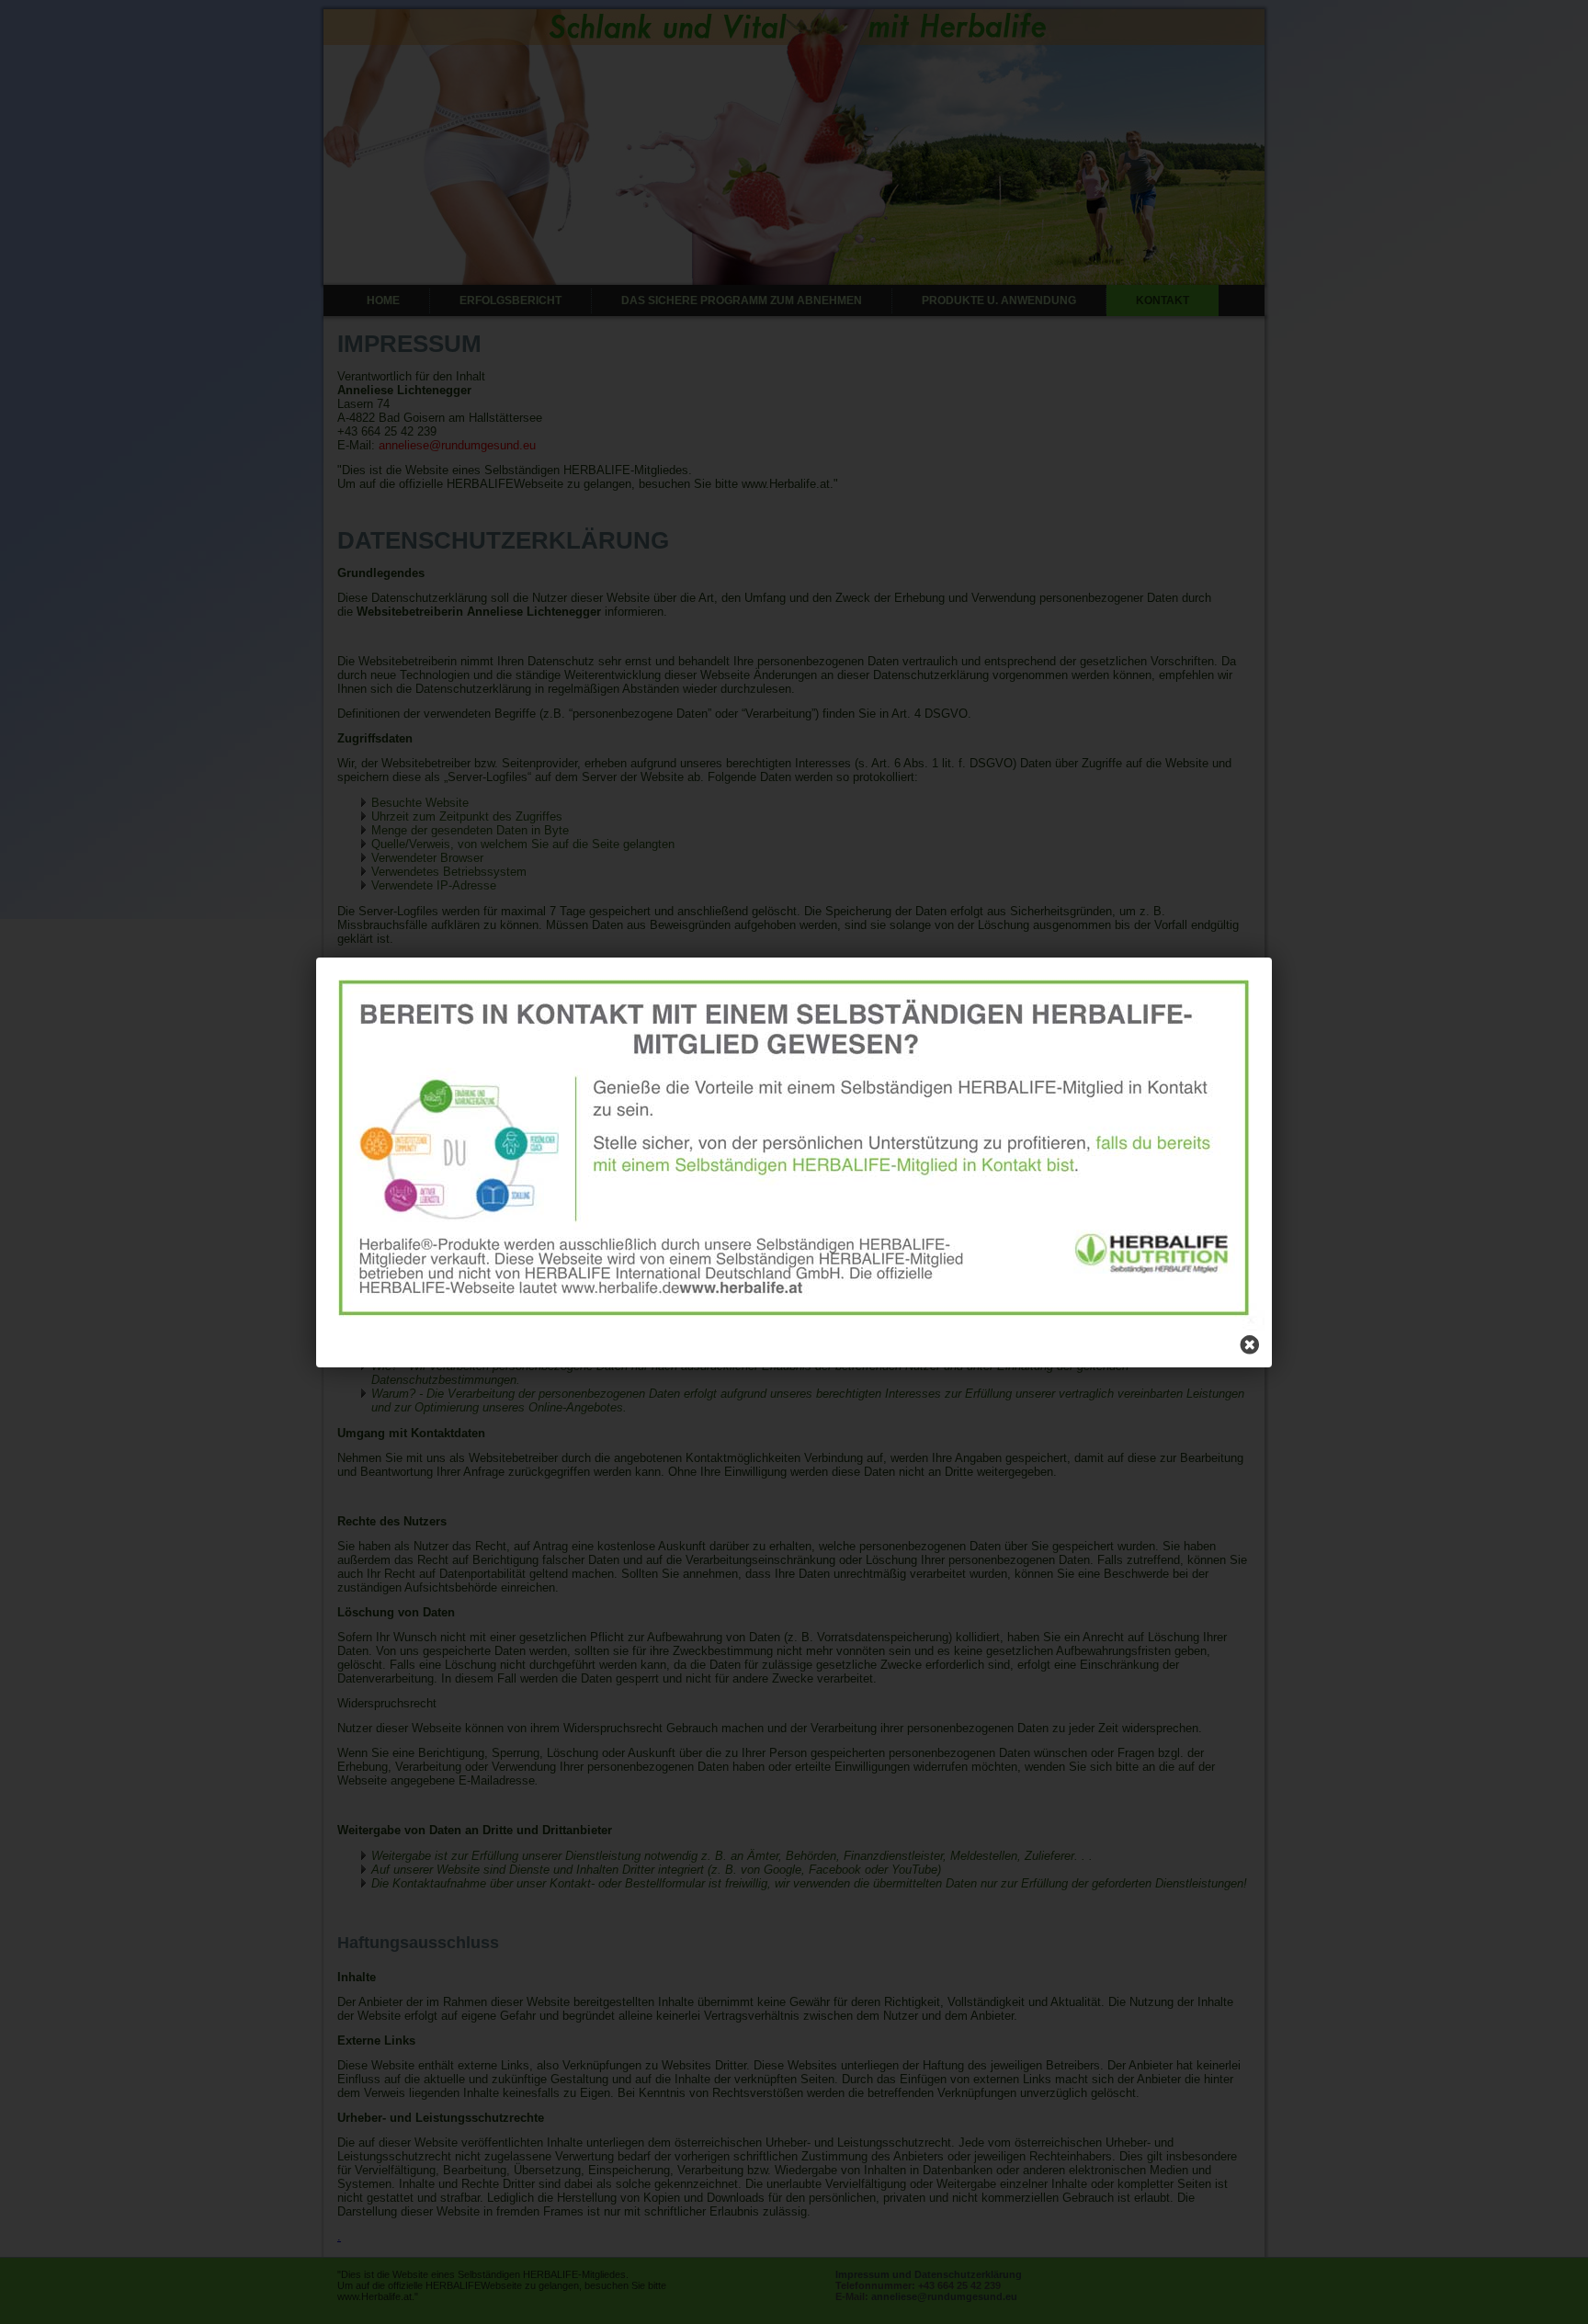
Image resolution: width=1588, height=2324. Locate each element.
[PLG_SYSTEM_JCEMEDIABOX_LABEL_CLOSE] (1250, 1345)
